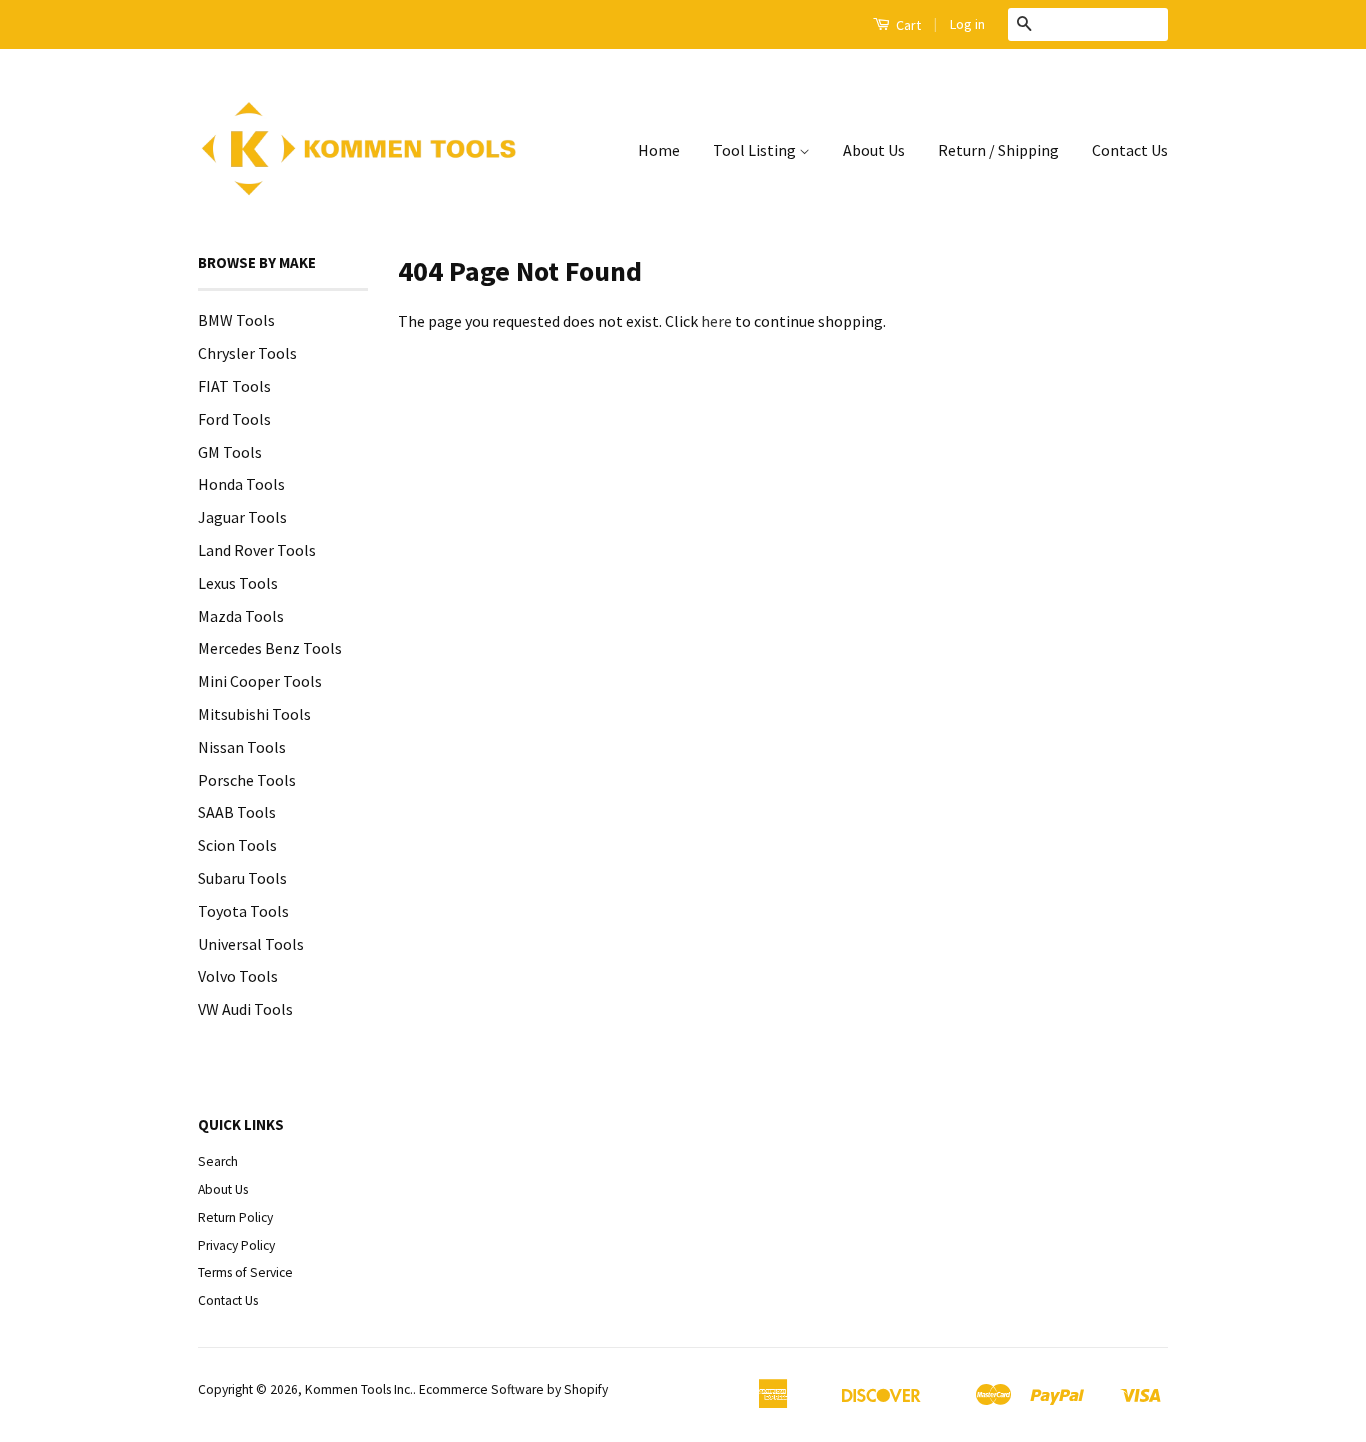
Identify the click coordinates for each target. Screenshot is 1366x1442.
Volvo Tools (238, 976)
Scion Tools (237, 845)
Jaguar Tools (242, 517)
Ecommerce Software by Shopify (513, 1389)
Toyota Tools (243, 911)
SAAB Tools (237, 812)
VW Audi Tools (245, 1009)
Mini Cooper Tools (260, 681)
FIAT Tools (234, 386)
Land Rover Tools (257, 550)
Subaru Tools (242, 878)
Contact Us (1130, 150)
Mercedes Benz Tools (270, 648)
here (716, 321)
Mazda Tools (241, 616)
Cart (907, 25)
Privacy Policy (236, 1245)
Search (218, 1161)
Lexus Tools (238, 583)
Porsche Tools (247, 780)
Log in (967, 24)
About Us (874, 150)
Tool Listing (756, 150)
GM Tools (230, 452)
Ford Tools (234, 419)
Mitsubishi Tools (254, 714)
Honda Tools (241, 484)
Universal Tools (251, 944)
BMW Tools (236, 320)
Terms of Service (245, 1272)
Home (659, 150)
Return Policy (235, 1217)
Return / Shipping (998, 150)
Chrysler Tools (247, 353)
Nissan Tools (242, 747)
